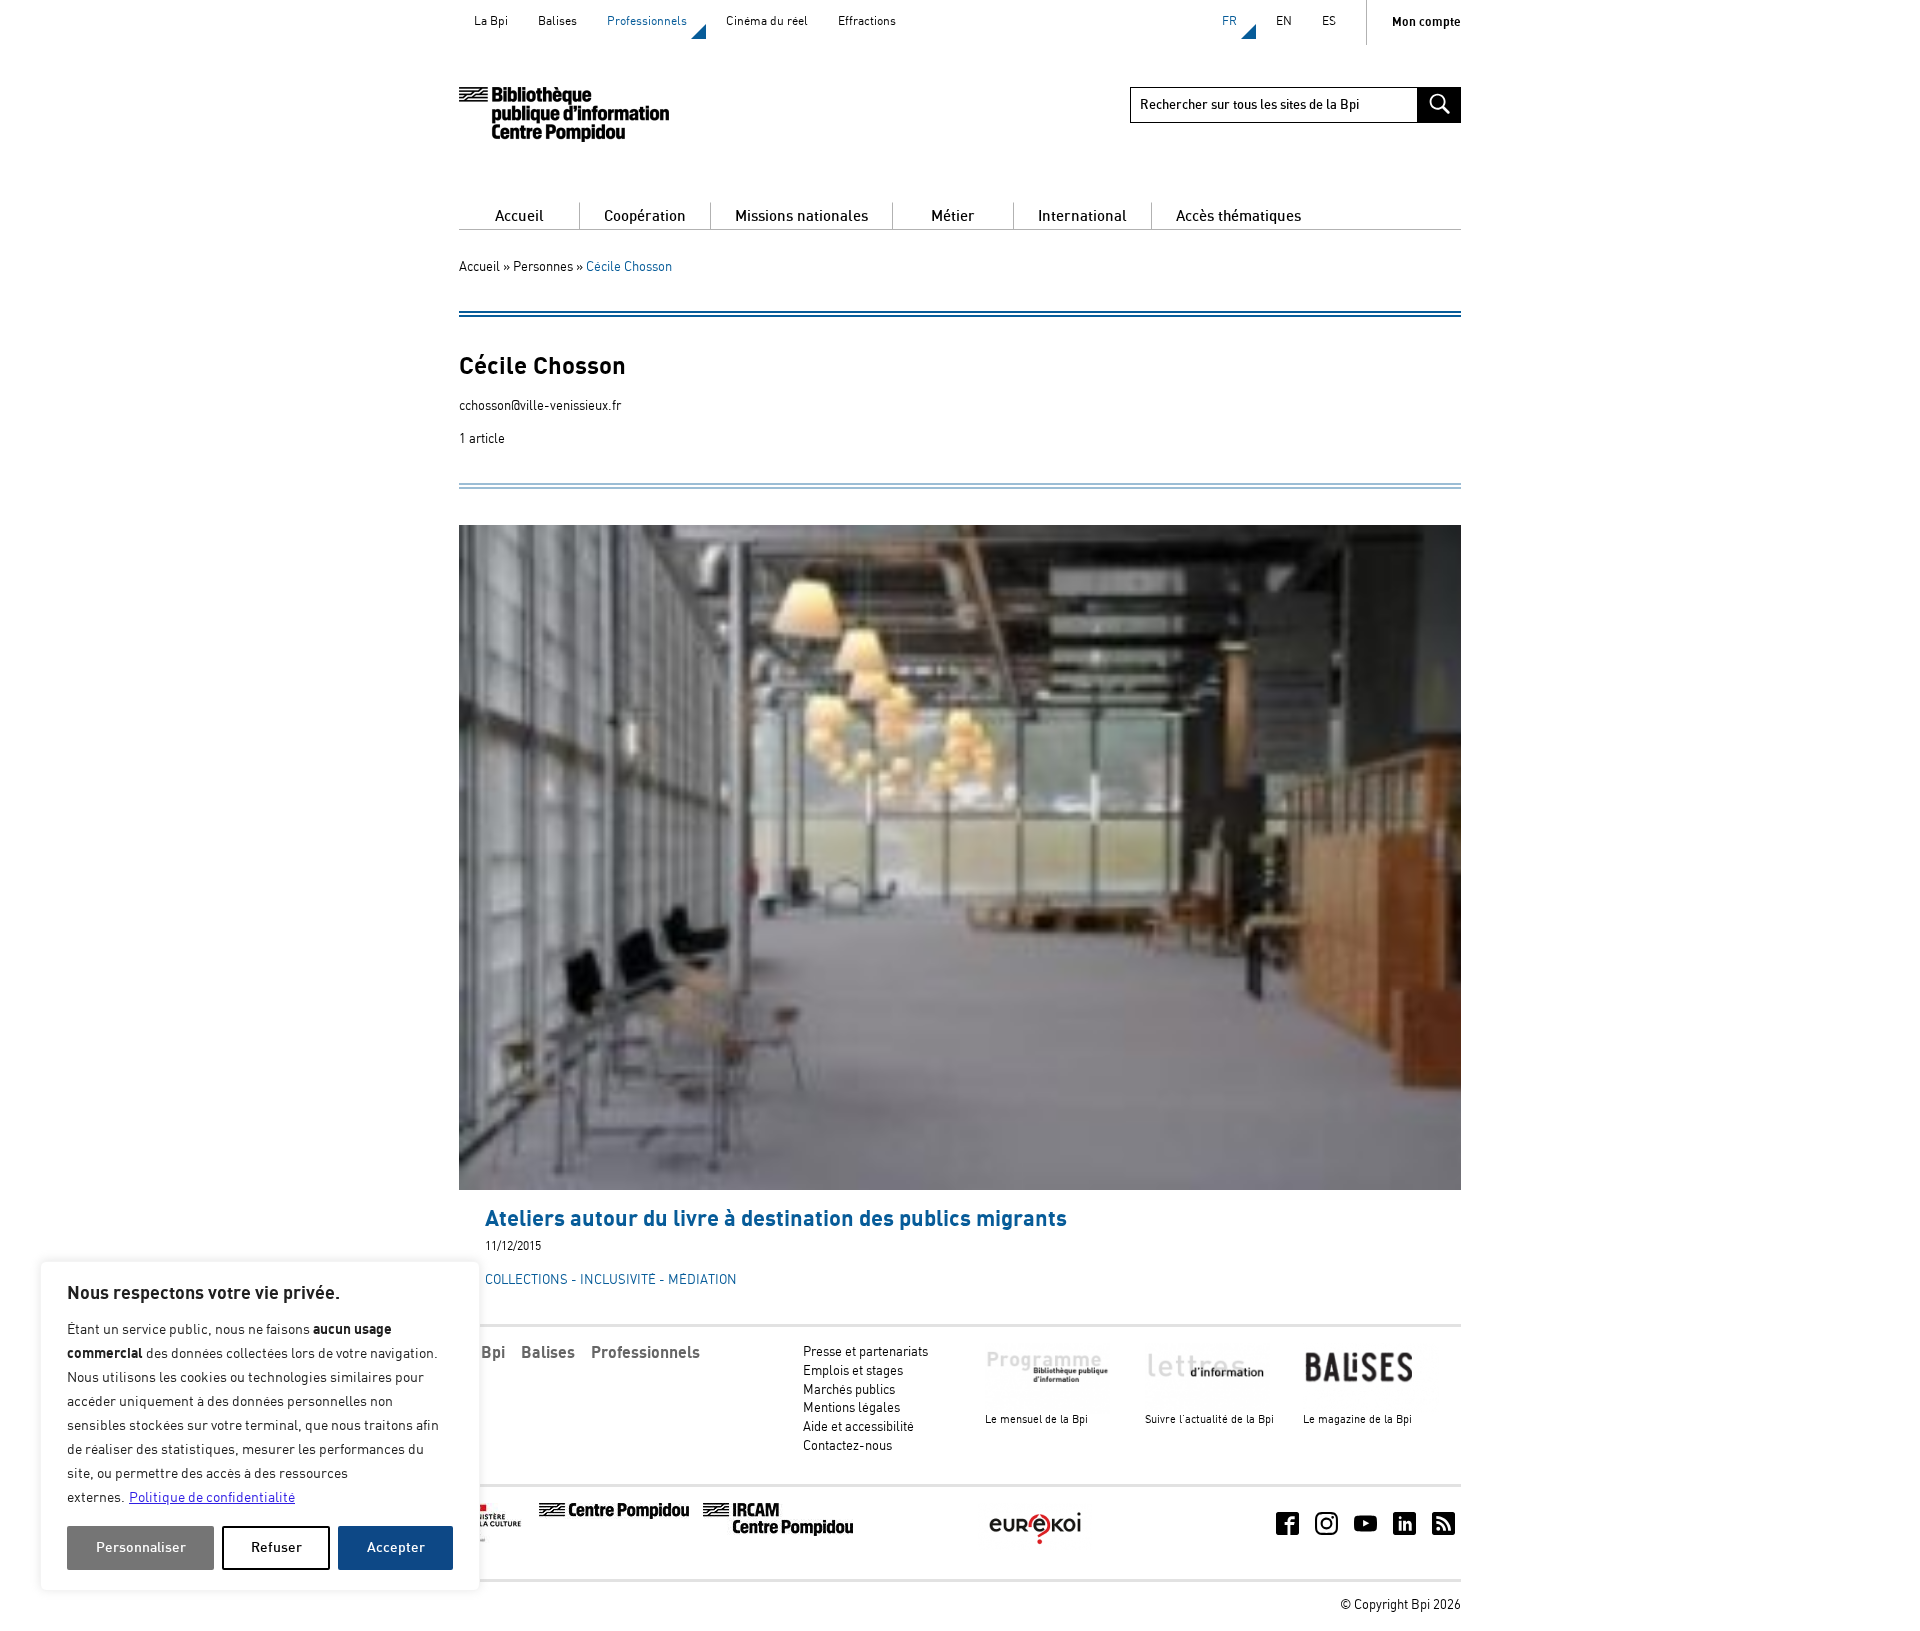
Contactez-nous (847, 1446)
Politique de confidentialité (212, 1498)
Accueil (519, 216)
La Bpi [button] (482, 1353)
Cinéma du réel (767, 21)
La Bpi (491, 21)
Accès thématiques (1238, 216)
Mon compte (1426, 22)
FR (1229, 21)
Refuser (276, 1547)
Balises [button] (548, 1353)
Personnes (543, 267)
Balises (557, 21)
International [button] (1082, 216)
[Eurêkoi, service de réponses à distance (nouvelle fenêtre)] (1035, 1546)
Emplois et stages (853, 1371)
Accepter (396, 1547)
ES (1329, 21)
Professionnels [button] (645, 1353)
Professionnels (647, 21)
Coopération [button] (645, 216)
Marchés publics (849, 1390)
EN (1284, 21)
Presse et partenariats (865, 1352)
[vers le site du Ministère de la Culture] (496, 1539)
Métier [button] (953, 216)
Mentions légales (851, 1408)
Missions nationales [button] (801, 216)
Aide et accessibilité (858, 1427)
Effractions (867, 21)
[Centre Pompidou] (614, 1515)
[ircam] (778, 1532)
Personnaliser (141, 1547)
